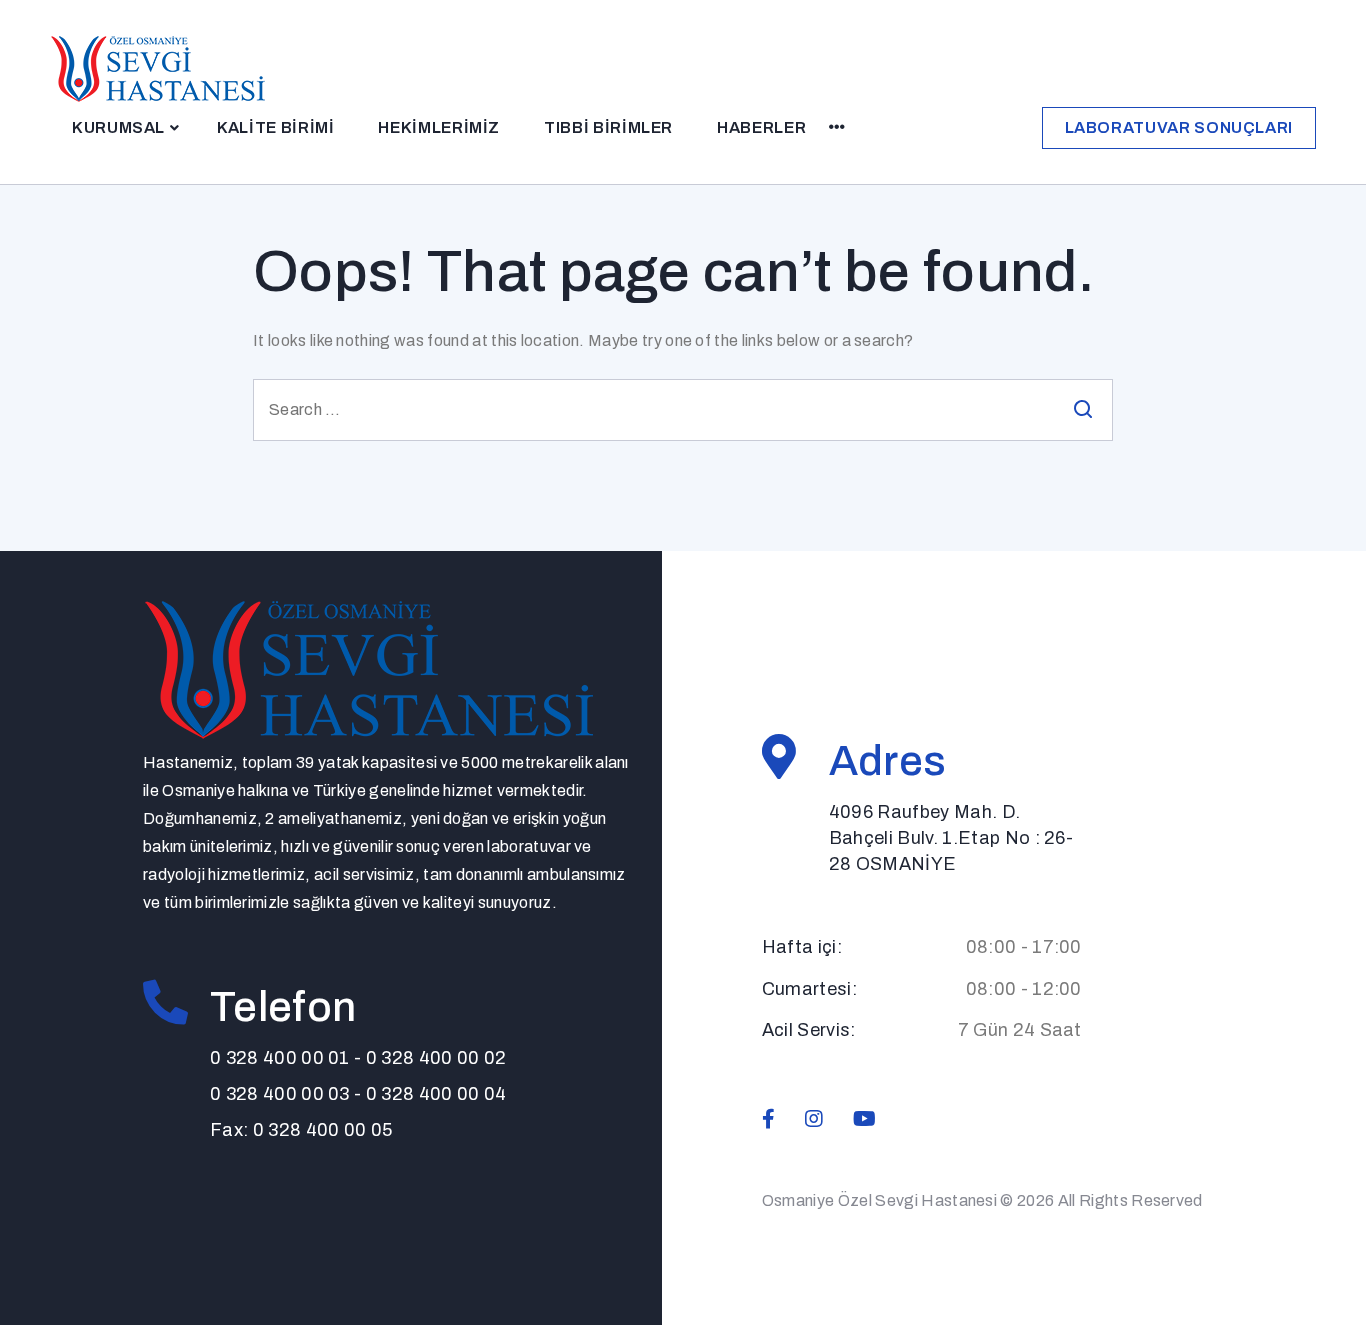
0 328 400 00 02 (436, 1058)
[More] (837, 128)
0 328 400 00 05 (323, 1130)
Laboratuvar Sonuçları (1179, 127)
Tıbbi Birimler (608, 127)
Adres (888, 761)
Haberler (761, 127)
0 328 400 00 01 (280, 1058)
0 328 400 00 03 (280, 1094)
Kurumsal (118, 127)
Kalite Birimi (275, 127)
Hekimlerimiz (439, 127)
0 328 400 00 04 (436, 1094)
